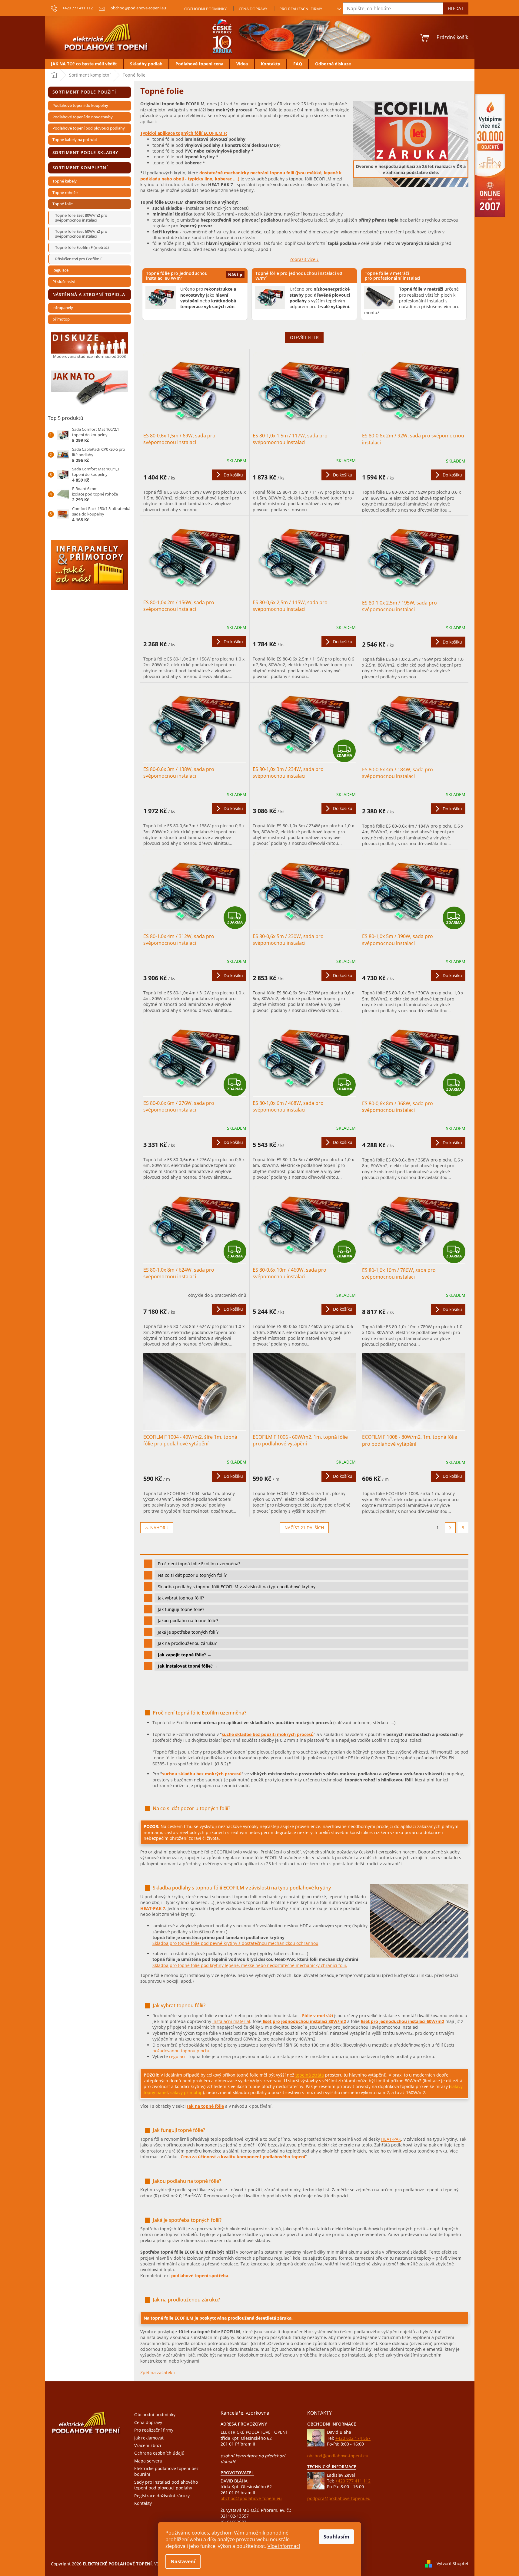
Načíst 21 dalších (304, 1528)
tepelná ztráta (310, 2075)
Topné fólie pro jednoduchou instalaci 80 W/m (177, 275)
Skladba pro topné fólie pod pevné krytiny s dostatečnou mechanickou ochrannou (235, 1943)
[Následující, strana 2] (450, 1528)
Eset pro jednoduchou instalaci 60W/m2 (403, 2021)
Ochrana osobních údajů (159, 2453)
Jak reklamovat (149, 2438)
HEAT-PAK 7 (153, 1908)
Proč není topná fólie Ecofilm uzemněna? (199, 1564)
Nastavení (183, 2561)
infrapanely (63, 308)
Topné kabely (65, 181)
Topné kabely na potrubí (75, 140)
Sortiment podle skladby (85, 152)
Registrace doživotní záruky (162, 2496)
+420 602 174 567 (353, 2438)
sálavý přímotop (186, 2092)
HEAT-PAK (391, 2139)
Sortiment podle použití (84, 92)
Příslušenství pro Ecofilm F (79, 259)
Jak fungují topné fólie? (181, 1609)
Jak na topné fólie (205, 2106)
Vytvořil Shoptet (452, 2563)
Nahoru (159, 1528)
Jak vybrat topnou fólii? (181, 1598)
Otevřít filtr (304, 337)
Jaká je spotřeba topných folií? (188, 1632)
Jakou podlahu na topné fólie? (188, 1621)
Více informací (284, 2546)
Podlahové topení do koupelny (80, 105)
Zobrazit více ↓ (304, 259)
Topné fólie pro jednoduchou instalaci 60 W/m (299, 275)
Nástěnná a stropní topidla (89, 294)
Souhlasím (336, 2537)
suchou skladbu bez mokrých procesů (202, 1774)
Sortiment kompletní (80, 168)
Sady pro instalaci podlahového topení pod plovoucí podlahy (166, 2485)
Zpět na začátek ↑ (158, 2372)
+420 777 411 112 (353, 2481)
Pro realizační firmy (301, 9)
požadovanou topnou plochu (181, 2051)
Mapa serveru (148, 2461)
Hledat (456, 8)
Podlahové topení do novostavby (83, 117)
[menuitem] (84, 64)
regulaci (177, 2056)
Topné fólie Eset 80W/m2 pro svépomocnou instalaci (81, 218)
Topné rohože (65, 193)
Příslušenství (64, 282)
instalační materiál (231, 2021)
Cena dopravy (253, 9)
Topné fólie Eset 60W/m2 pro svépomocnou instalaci (81, 234)
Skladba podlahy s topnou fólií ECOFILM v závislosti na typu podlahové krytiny (237, 1587)
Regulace (60, 270)
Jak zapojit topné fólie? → (185, 1655)
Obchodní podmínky (205, 9)
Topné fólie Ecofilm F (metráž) (82, 247)
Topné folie (63, 204)
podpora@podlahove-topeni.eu (339, 2498)
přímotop (61, 319)
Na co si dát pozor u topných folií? (192, 1575)
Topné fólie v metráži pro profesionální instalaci (393, 275)
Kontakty (143, 2503)
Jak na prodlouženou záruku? (187, 1643)
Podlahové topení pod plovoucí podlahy (89, 128)
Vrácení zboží (148, 2445)
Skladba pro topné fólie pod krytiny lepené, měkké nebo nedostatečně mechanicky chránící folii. (250, 1965)
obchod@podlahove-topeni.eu (251, 2498)
